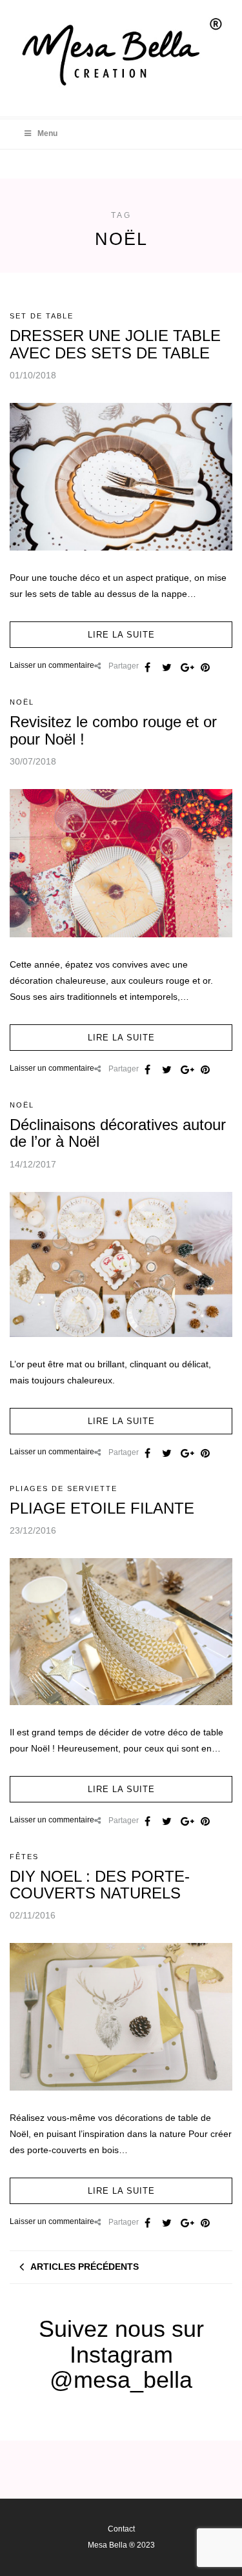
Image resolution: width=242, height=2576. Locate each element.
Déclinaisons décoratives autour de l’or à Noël (118, 1133)
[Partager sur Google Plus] (186, 667)
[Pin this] (205, 667)
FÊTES (24, 1857)
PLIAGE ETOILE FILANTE (102, 1508)
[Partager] (147, 667)
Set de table (42, 316)
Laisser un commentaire (52, 665)
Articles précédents (85, 2267)
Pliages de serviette (64, 1488)
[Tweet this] (166, 667)
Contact (121, 2529)
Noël (22, 702)
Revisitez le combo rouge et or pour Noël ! (113, 730)
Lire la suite (121, 635)
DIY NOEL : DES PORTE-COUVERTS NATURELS (100, 1885)
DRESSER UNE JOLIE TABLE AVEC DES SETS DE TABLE (115, 344)
